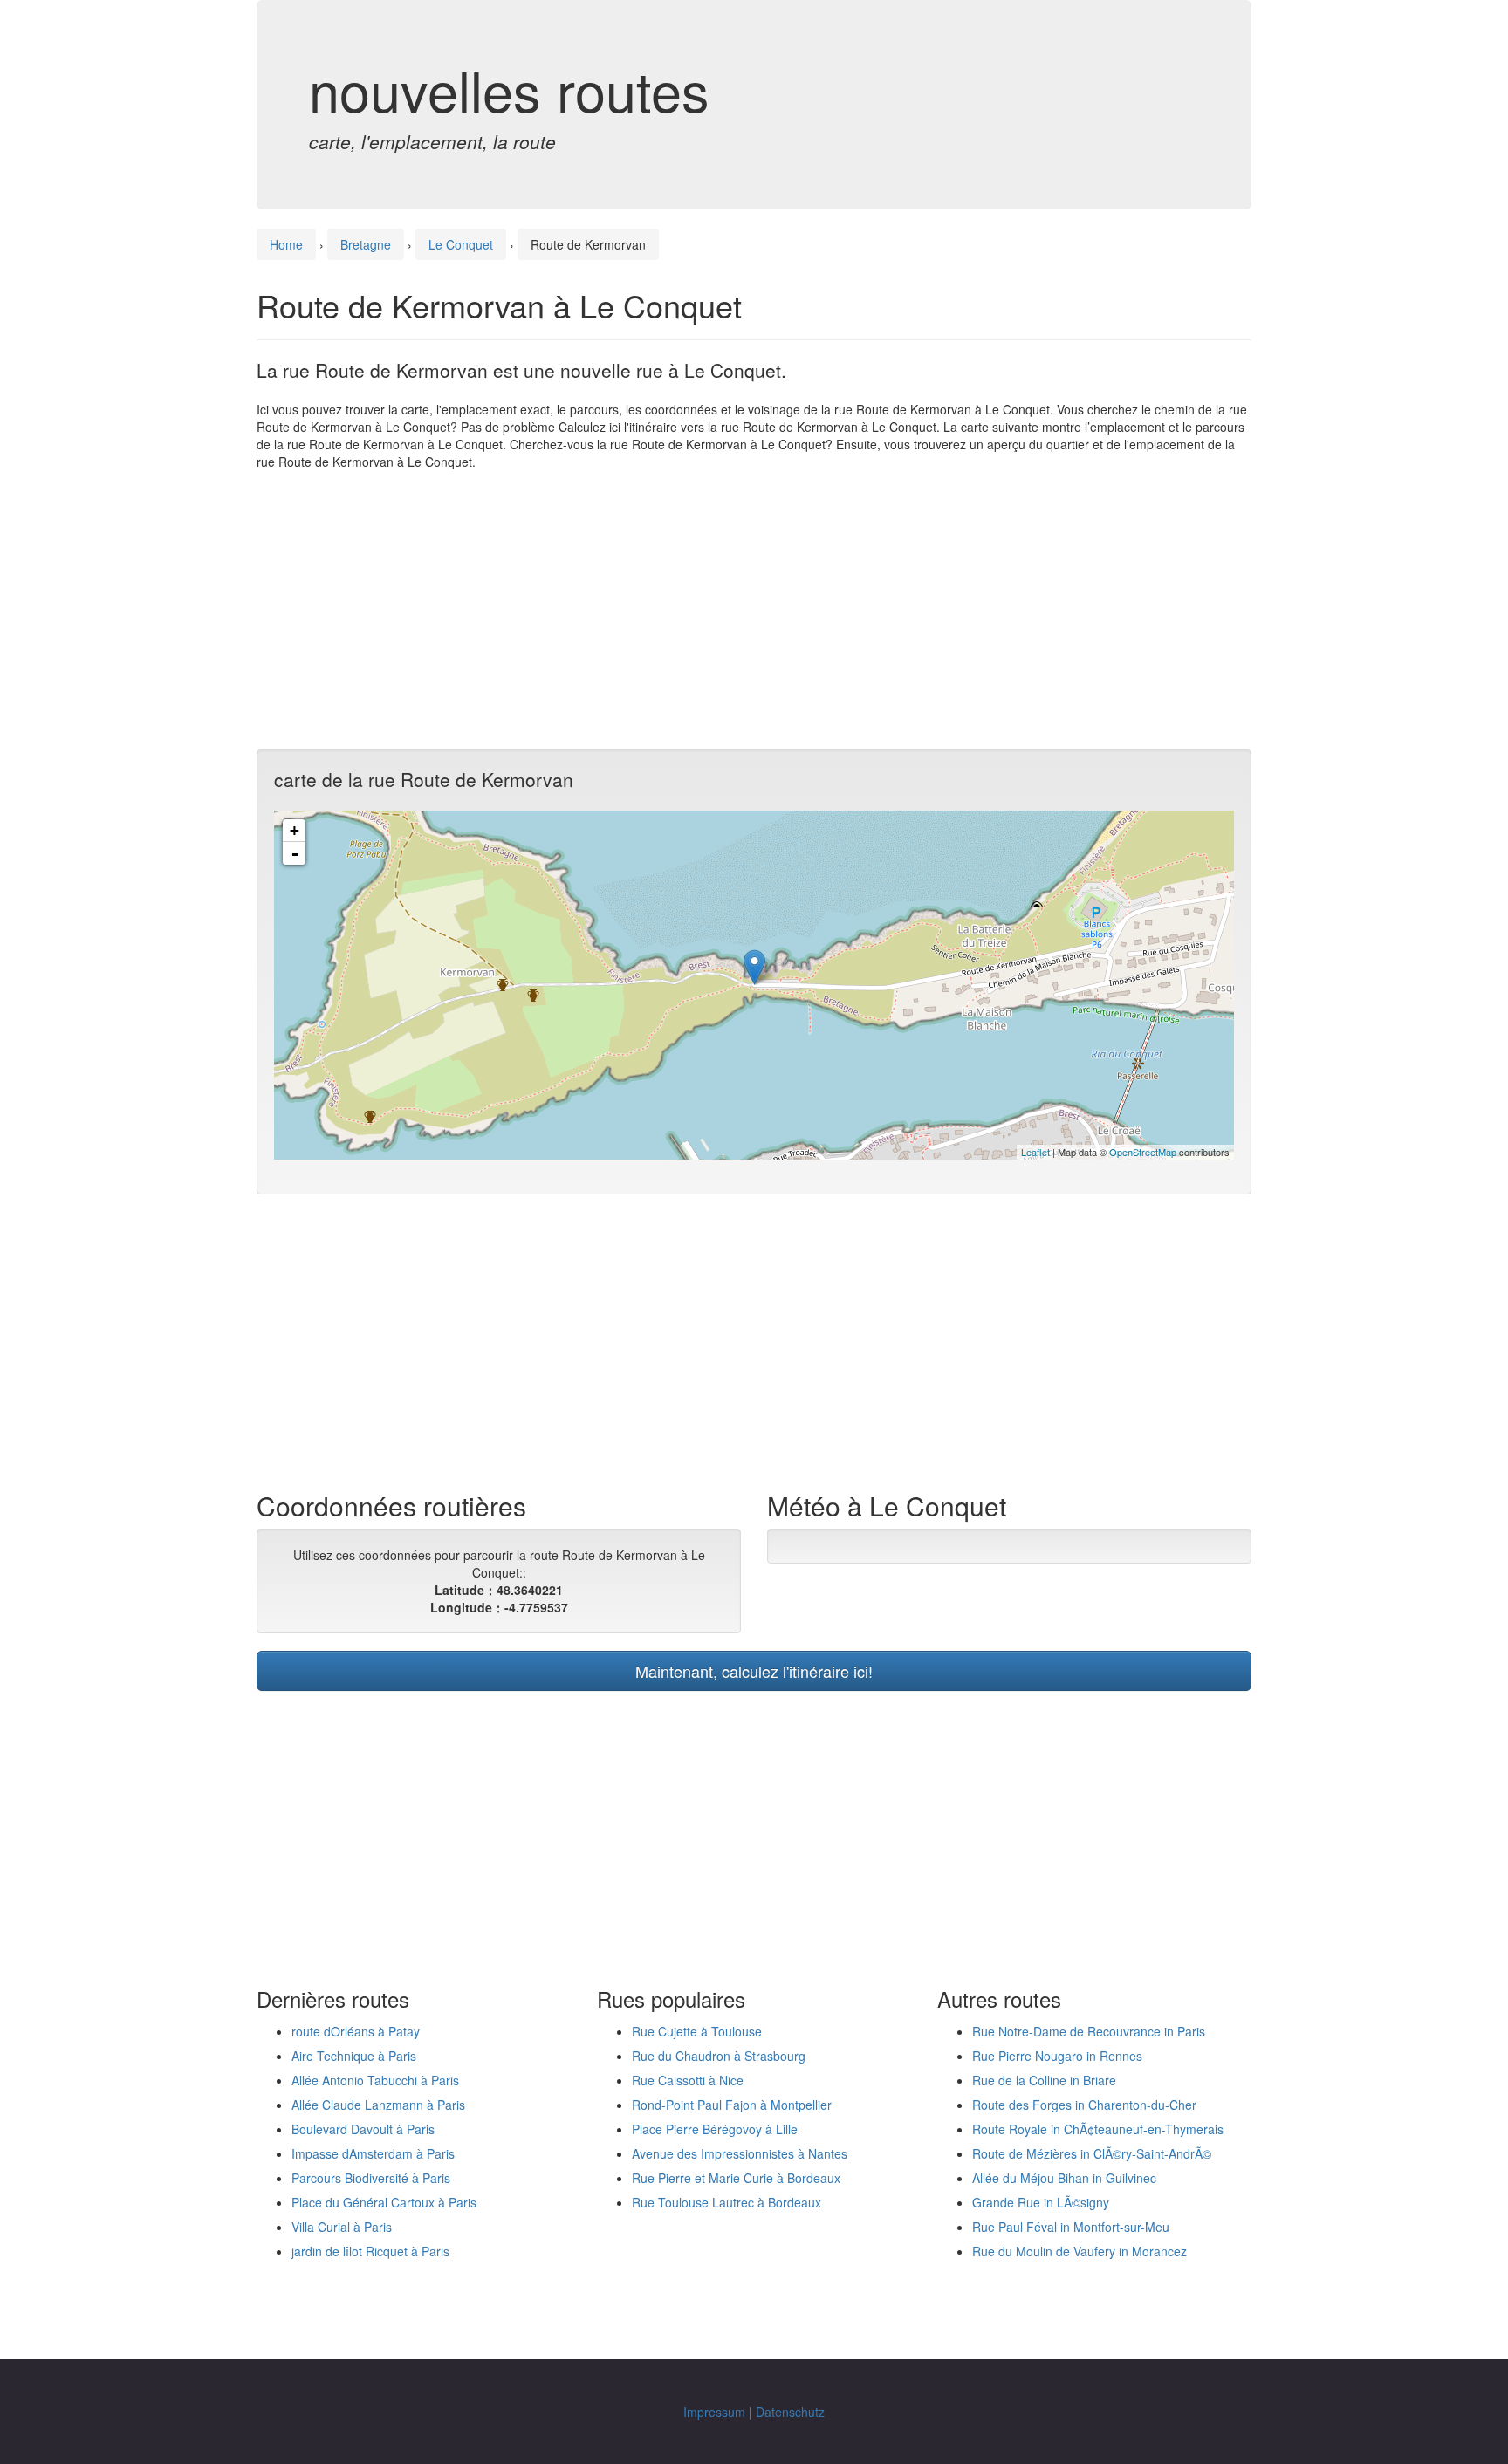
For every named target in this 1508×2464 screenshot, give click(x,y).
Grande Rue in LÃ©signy (1041, 2202)
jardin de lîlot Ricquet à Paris (370, 2251)
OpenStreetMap (1143, 1152)
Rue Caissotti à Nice (688, 2080)
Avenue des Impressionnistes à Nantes (740, 2153)
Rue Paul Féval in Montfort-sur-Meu (1071, 2227)
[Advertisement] (754, 610)
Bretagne (366, 244)
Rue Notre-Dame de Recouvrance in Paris (1089, 2031)
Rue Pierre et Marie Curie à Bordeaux (736, 2178)
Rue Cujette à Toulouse (697, 2031)
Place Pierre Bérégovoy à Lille (715, 2129)
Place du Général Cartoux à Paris (384, 2202)
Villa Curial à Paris (342, 2227)
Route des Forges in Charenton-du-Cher (1084, 2105)
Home (286, 244)
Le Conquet (461, 244)
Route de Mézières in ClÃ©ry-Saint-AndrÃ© (1092, 2153)
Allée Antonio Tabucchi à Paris (375, 2080)
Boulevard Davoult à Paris (363, 2129)
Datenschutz (790, 2412)
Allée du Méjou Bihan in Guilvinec (1064, 2178)
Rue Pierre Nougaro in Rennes (1057, 2056)
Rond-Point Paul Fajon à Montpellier (732, 2105)
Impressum (714, 2412)
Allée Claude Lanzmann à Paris (378, 2105)
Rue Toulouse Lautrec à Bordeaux (727, 2202)
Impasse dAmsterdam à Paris (373, 2153)
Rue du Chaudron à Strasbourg (719, 2056)
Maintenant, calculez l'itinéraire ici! (754, 1671)
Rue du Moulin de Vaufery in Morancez (1080, 2251)
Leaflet (1035, 1152)
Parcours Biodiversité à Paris (371, 2178)
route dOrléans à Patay (356, 2031)
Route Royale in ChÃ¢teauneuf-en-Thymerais (1098, 2129)
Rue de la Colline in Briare (1044, 2080)
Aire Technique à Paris (354, 2056)
